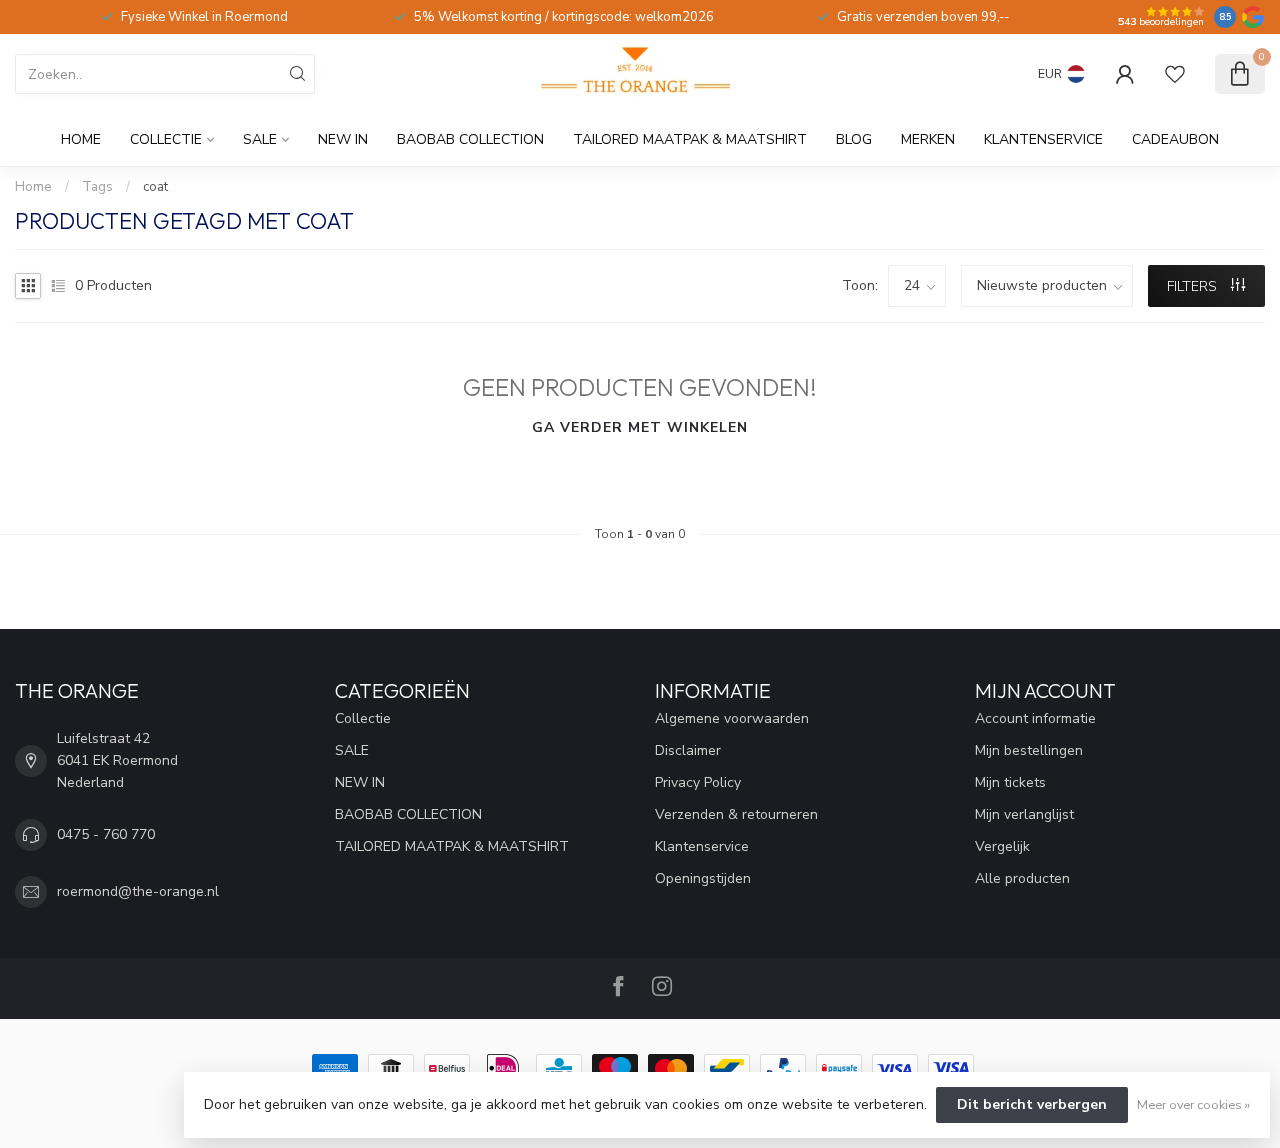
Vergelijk (1002, 846)
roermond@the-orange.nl (138, 891)
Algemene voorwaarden (732, 718)
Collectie (166, 139)
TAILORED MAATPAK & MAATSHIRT (690, 139)
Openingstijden (703, 878)
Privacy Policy (698, 782)
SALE (260, 139)
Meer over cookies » (1193, 1104)
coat (155, 187)
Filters (1194, 286)
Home (81, 139)
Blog (854, 139)
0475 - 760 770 (106, 834)
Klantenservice (1043, 139)
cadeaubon (1175, 139)
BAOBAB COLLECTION (470, 139)
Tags (97, 187)
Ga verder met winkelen (640, 427)
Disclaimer (688, 750)
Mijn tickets (1010, 782)
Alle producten (1022, 878)
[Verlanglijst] (1175, 74)
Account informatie (1035, 718)
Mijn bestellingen (1029, 750)
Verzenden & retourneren (736, 814)
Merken (928, 139)
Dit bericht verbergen (1032, 1104)
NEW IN (343, 139)
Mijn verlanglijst (1024, 814)
